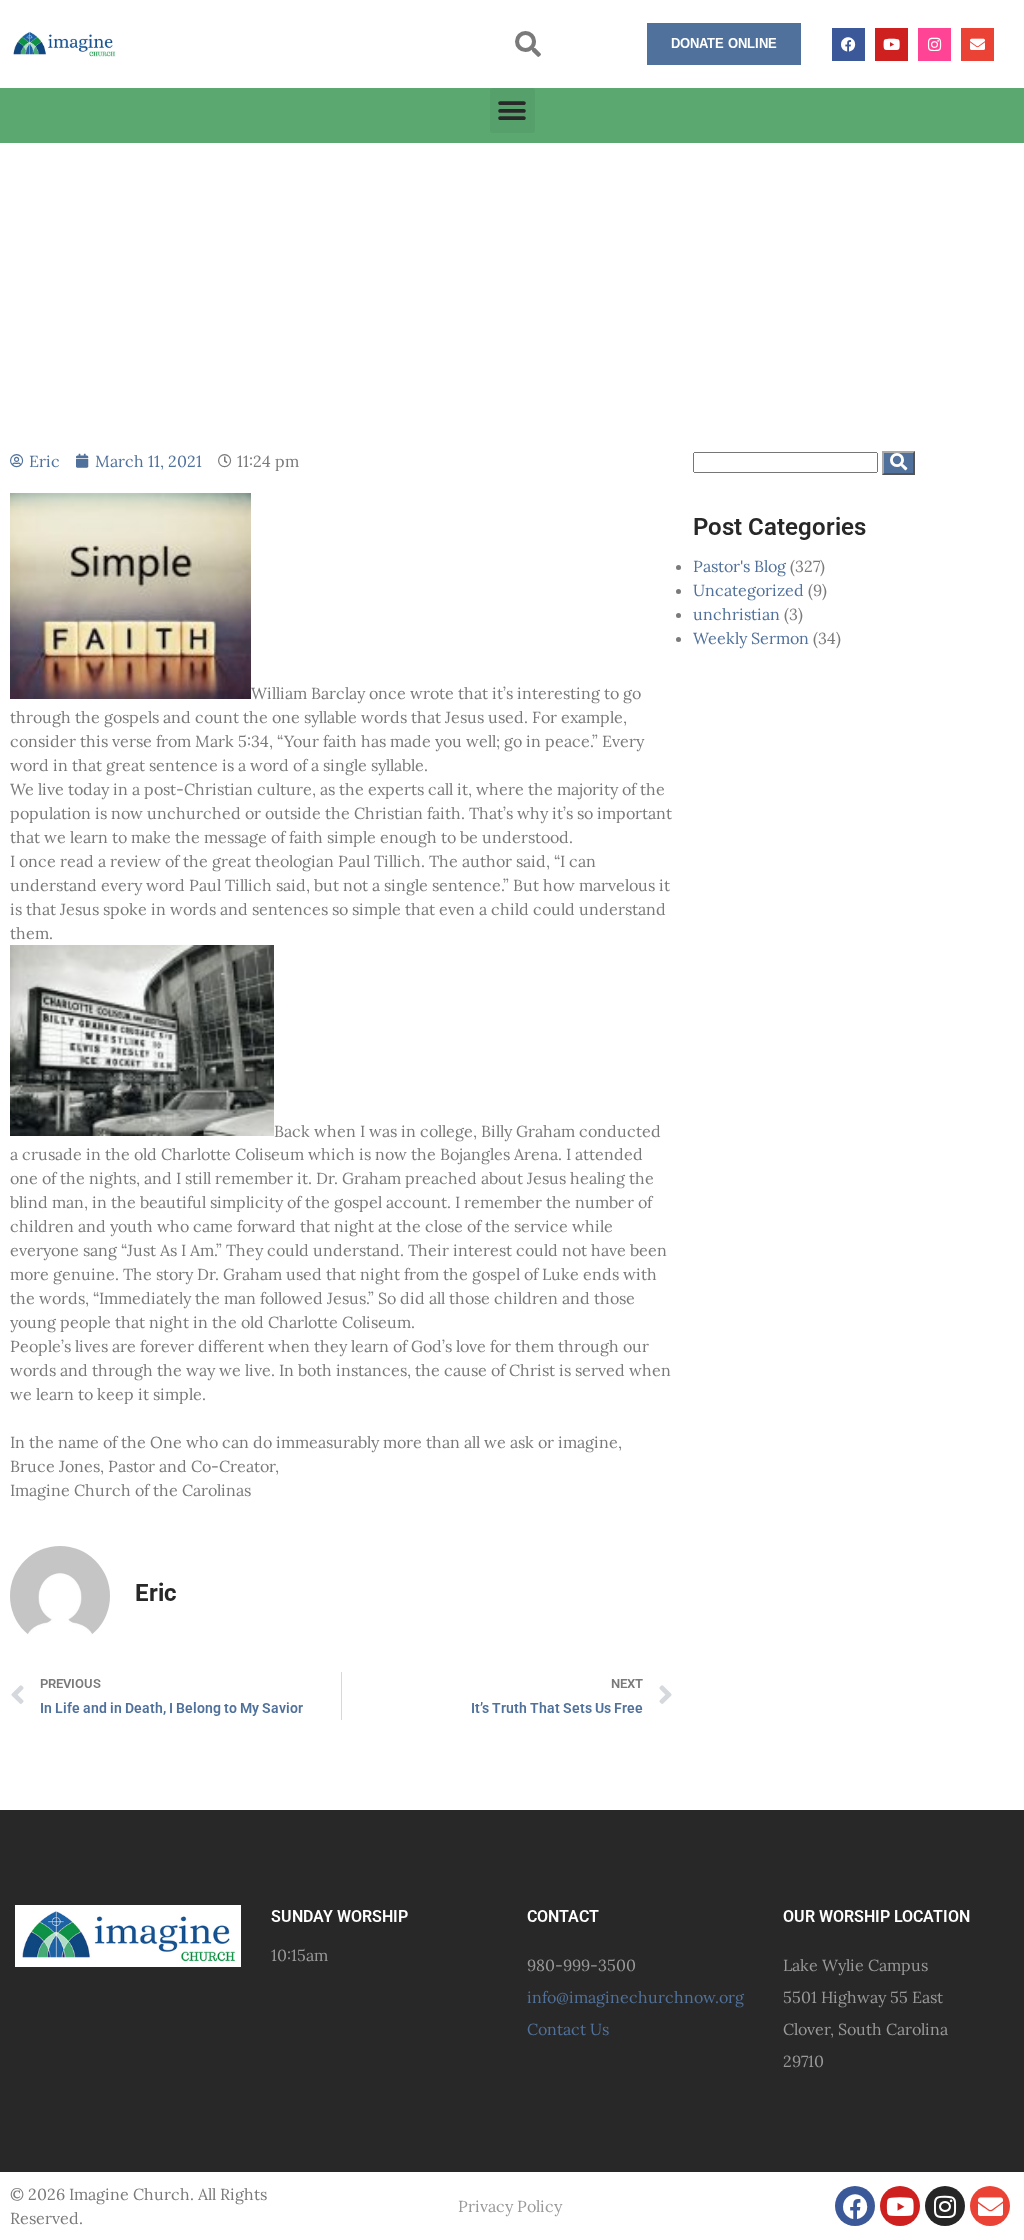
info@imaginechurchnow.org (635, 1997)
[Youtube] (891, 44)
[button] (528, 44)
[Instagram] (934, 44)
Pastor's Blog (739, 566)
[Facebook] (848, 44)
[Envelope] (977, 44)
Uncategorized (748, 590)
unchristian (736, 614)
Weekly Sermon (751, 638)
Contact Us (568, 2029)
